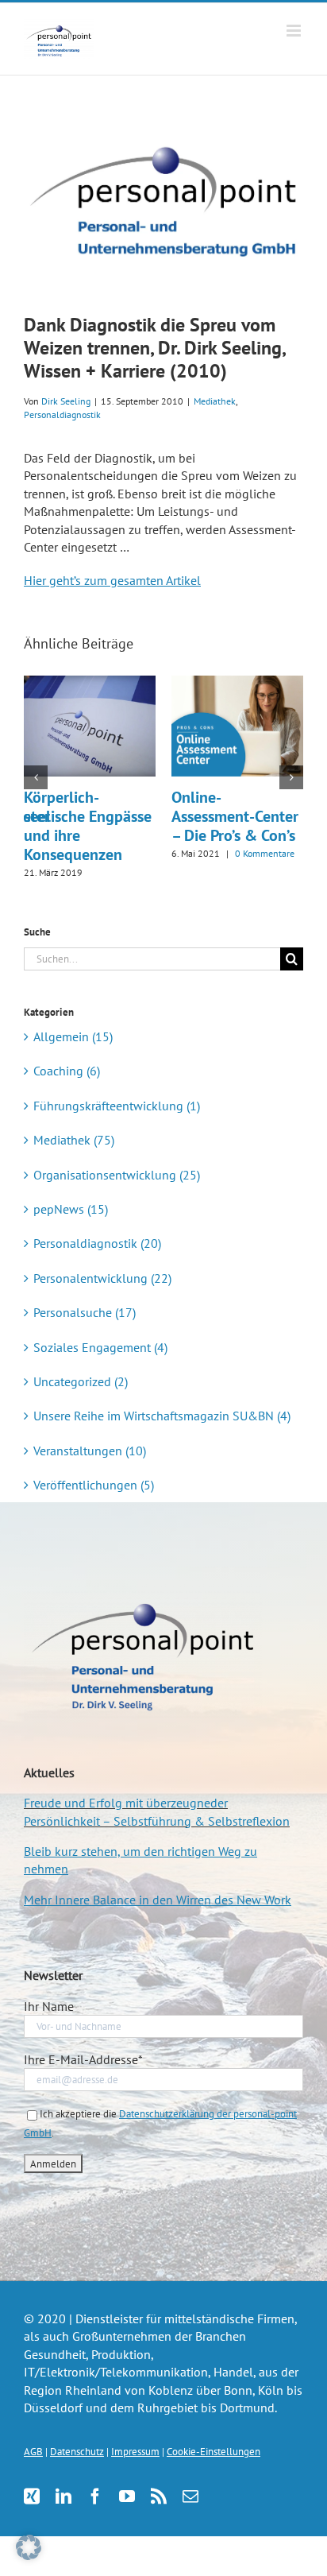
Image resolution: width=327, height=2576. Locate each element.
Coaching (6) (67, 1071)
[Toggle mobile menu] (295, 31)
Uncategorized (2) (81, 1381)
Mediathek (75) (74, 1140)
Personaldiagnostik (62, 414)
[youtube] (127, 2497)
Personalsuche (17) (85, 1312)
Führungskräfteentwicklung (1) (117, 1106)
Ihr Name (49, 2006)
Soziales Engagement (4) (100, 1347)
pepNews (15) (71, 1209)
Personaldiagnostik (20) (97, 1243)
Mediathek (215, 401)
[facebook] (95, 2497)
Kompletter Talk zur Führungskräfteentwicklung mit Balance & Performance (117, 826)
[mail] (190, 2497)
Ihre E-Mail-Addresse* (83, 2059)
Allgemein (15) (73, 1036)
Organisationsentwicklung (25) (117, 1175)
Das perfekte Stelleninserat (219, 807)
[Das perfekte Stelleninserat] (237, 684)
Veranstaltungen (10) (90, 1451)
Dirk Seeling (66, 401)
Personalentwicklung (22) (102, 1278)
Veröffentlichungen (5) (94, 1485)
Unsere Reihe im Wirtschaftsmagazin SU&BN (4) (162, 1416)
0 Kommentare (123, 872)
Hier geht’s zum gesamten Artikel (112, 580)
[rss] (159, 2497)
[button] (36, 777)
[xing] (32, 2497)
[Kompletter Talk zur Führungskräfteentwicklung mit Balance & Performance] (90, 684)
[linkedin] (63, 2497)
